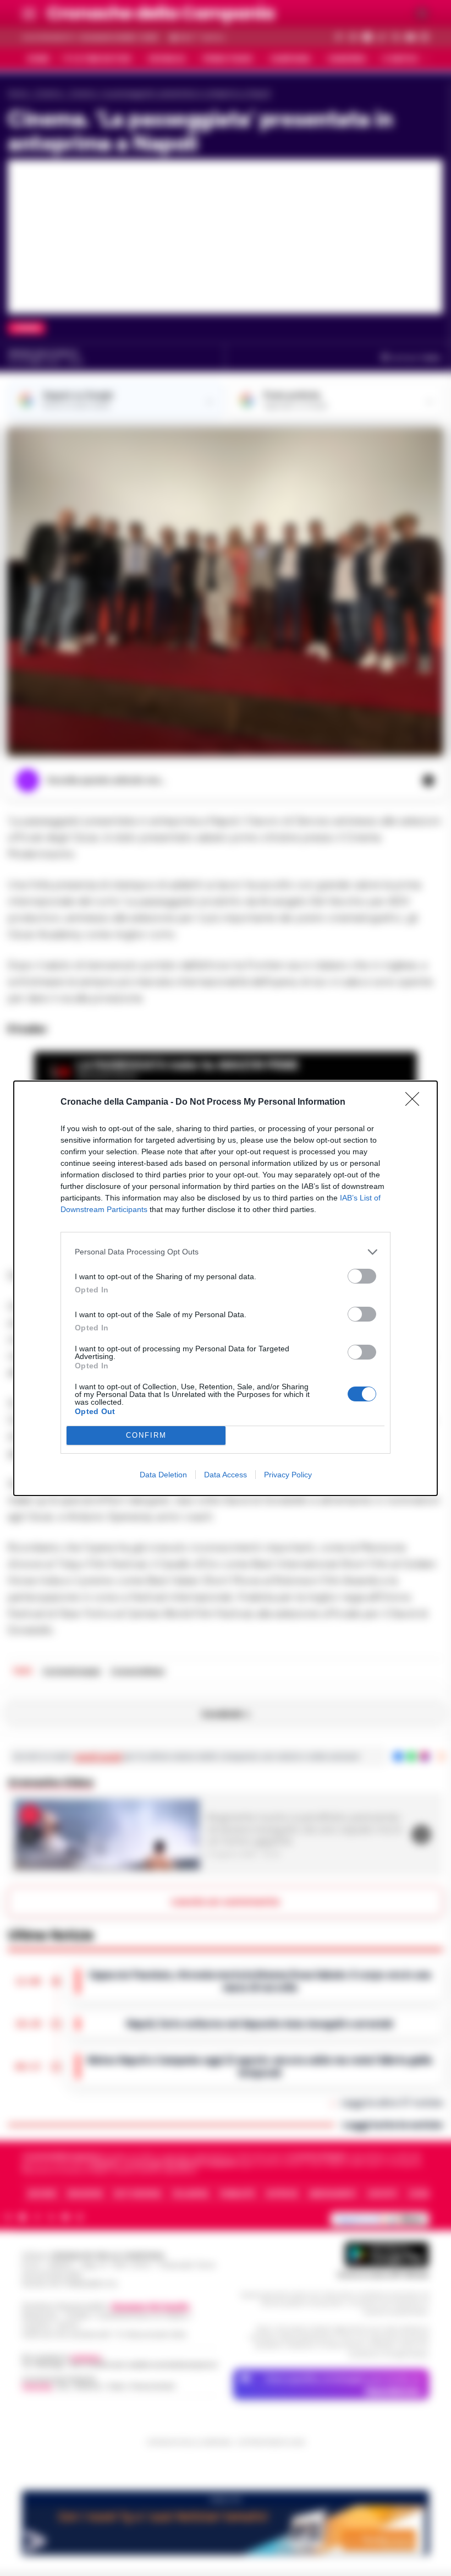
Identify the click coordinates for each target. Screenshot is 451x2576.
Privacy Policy (288, 1475)
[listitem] (226, 1252)
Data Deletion (163, 1475)
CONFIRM (146, 1435)
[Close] (416, 1103)
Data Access (226, 1475)
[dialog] (226, 1288)
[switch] (362, 1276)
